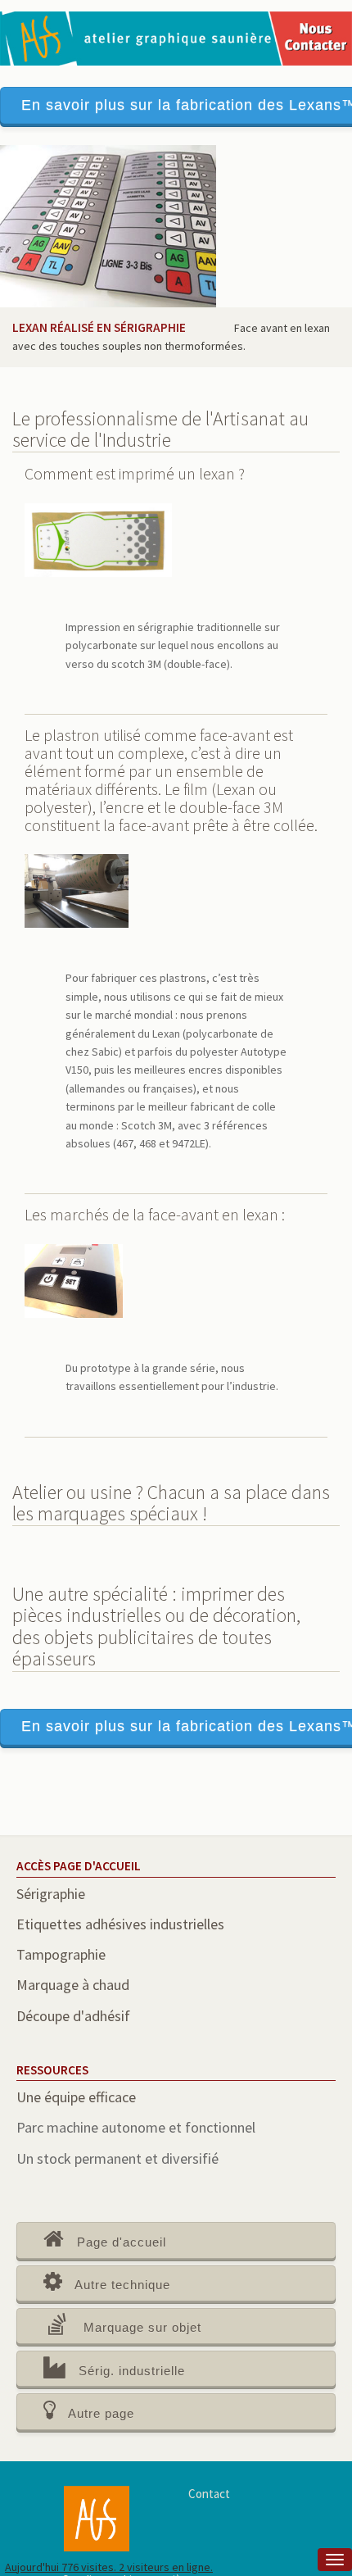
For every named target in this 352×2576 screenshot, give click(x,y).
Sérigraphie (51, 1894)
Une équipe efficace (76, 2097)
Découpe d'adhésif (73, 2016)
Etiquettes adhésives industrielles (120, 1924)
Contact (209, 2494)
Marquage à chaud (73, 1985)
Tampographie (61, 1954)
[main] (176, 1352)
